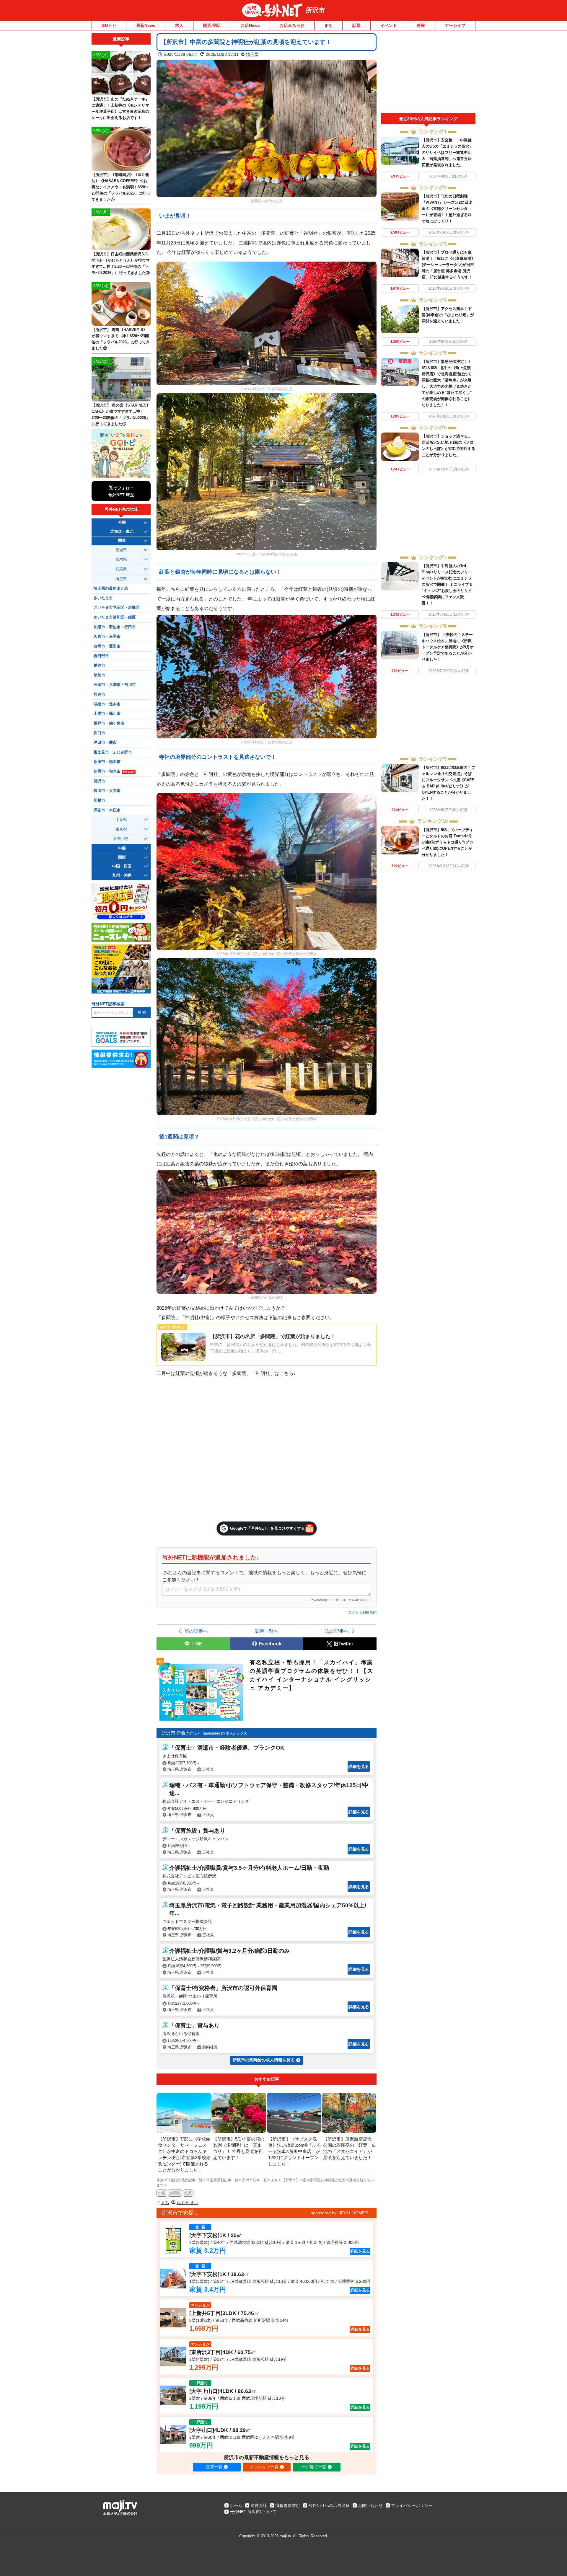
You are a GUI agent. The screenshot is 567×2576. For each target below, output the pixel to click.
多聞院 (175, 2193)
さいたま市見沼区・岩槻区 (117, 608)
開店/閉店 (212, 25)
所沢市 (315, 10)
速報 (421, 25)
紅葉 (188, 2193)
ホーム (236, 2505)
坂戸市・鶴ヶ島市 (109, 723)
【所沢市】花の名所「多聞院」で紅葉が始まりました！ (273, 1336)
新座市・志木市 (107, 762)
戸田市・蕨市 (105, 743)
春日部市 (101, 656)
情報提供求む (288, 2505)
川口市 (99, 733)
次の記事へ (337, 1631)
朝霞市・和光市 (114, 771)
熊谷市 (99, 694)
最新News (146, 25)
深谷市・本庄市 (107, 810)
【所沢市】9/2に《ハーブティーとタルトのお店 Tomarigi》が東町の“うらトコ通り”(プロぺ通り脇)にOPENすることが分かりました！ (448, 842)
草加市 (99, 675)
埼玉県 (252, 54)
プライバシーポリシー (412, 2505)
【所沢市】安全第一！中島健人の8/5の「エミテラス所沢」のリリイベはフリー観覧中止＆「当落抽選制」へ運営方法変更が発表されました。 (447, 152)
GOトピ (109, 25)
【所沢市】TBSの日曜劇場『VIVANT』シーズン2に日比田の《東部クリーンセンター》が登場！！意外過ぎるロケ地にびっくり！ (447, 209)
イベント (389, 25)
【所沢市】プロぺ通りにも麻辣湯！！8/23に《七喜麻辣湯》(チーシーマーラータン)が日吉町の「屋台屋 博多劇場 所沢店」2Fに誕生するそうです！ (448, 265)
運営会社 (259, 2505)
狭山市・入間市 (107, 791)
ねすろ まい (188, 2203)
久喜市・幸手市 (107, 637)
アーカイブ (455, 25)
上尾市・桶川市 (107, 714)
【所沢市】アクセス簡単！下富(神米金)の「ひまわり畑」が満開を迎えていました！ (448, 315)
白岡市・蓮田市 (107, 646)
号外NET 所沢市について (253, 2512)
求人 (179, 25)
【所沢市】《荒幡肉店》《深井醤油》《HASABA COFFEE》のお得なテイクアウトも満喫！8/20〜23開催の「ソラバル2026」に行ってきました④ (121, 187)
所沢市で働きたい (180, 1733)
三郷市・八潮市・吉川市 (115, 685)
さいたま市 (103, 598)
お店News (250, 25)
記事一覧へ (267, 1631)
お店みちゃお (292, 25)
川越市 (99, 800)
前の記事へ (196, 1631)
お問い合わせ (370, 2505)
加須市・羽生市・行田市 (115, 627)
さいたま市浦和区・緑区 (115, 617)
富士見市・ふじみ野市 (113, 752)
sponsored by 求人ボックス (225, 1733)
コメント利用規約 (362, 1612)
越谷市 (99, 665)
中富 (162, 2193)
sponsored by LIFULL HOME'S (340, 2213)
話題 (356, 25)
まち (328, 25)
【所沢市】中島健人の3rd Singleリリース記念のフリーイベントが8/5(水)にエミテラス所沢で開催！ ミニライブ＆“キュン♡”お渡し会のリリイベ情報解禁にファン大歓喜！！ (447, 584)
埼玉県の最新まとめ (111, 588)
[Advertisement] (428, 73)
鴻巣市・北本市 (107, 704)
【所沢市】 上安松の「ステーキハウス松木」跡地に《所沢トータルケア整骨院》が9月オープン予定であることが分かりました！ (448, 647)
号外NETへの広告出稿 (329, 2505)
